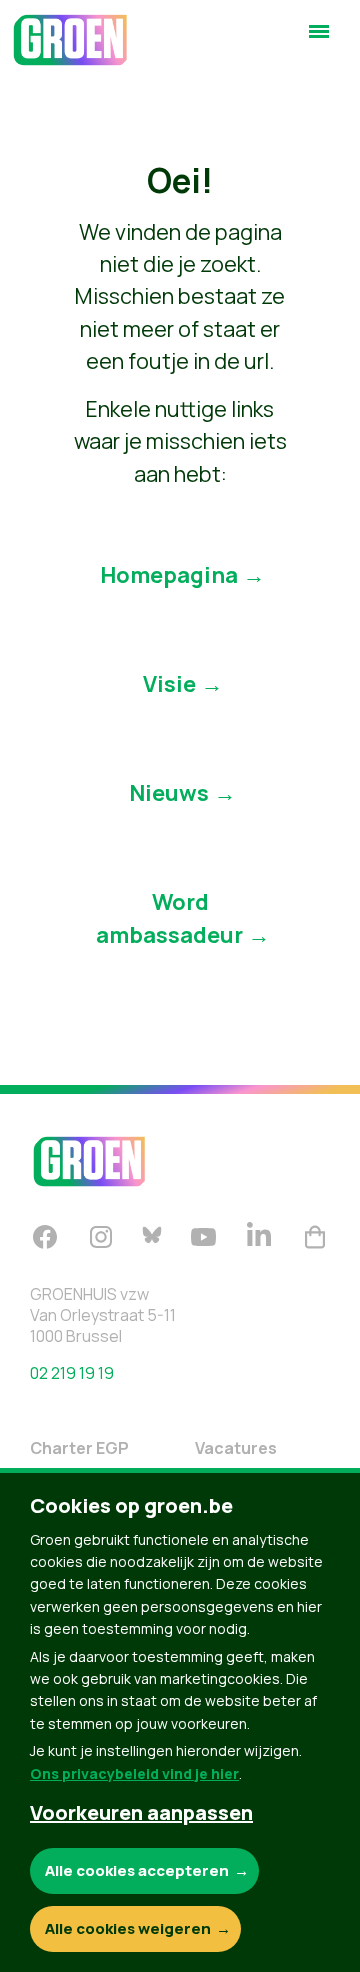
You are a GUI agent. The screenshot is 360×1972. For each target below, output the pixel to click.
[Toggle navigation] (319, 40)
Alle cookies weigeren (128, 1928)
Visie (169, 684)
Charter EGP (79, 1448)
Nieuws (169, 793)
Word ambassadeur (169, 918)
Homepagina (169, 575)
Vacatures (236, 1448)
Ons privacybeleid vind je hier (134, 1773)
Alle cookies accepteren (137, 1870)
